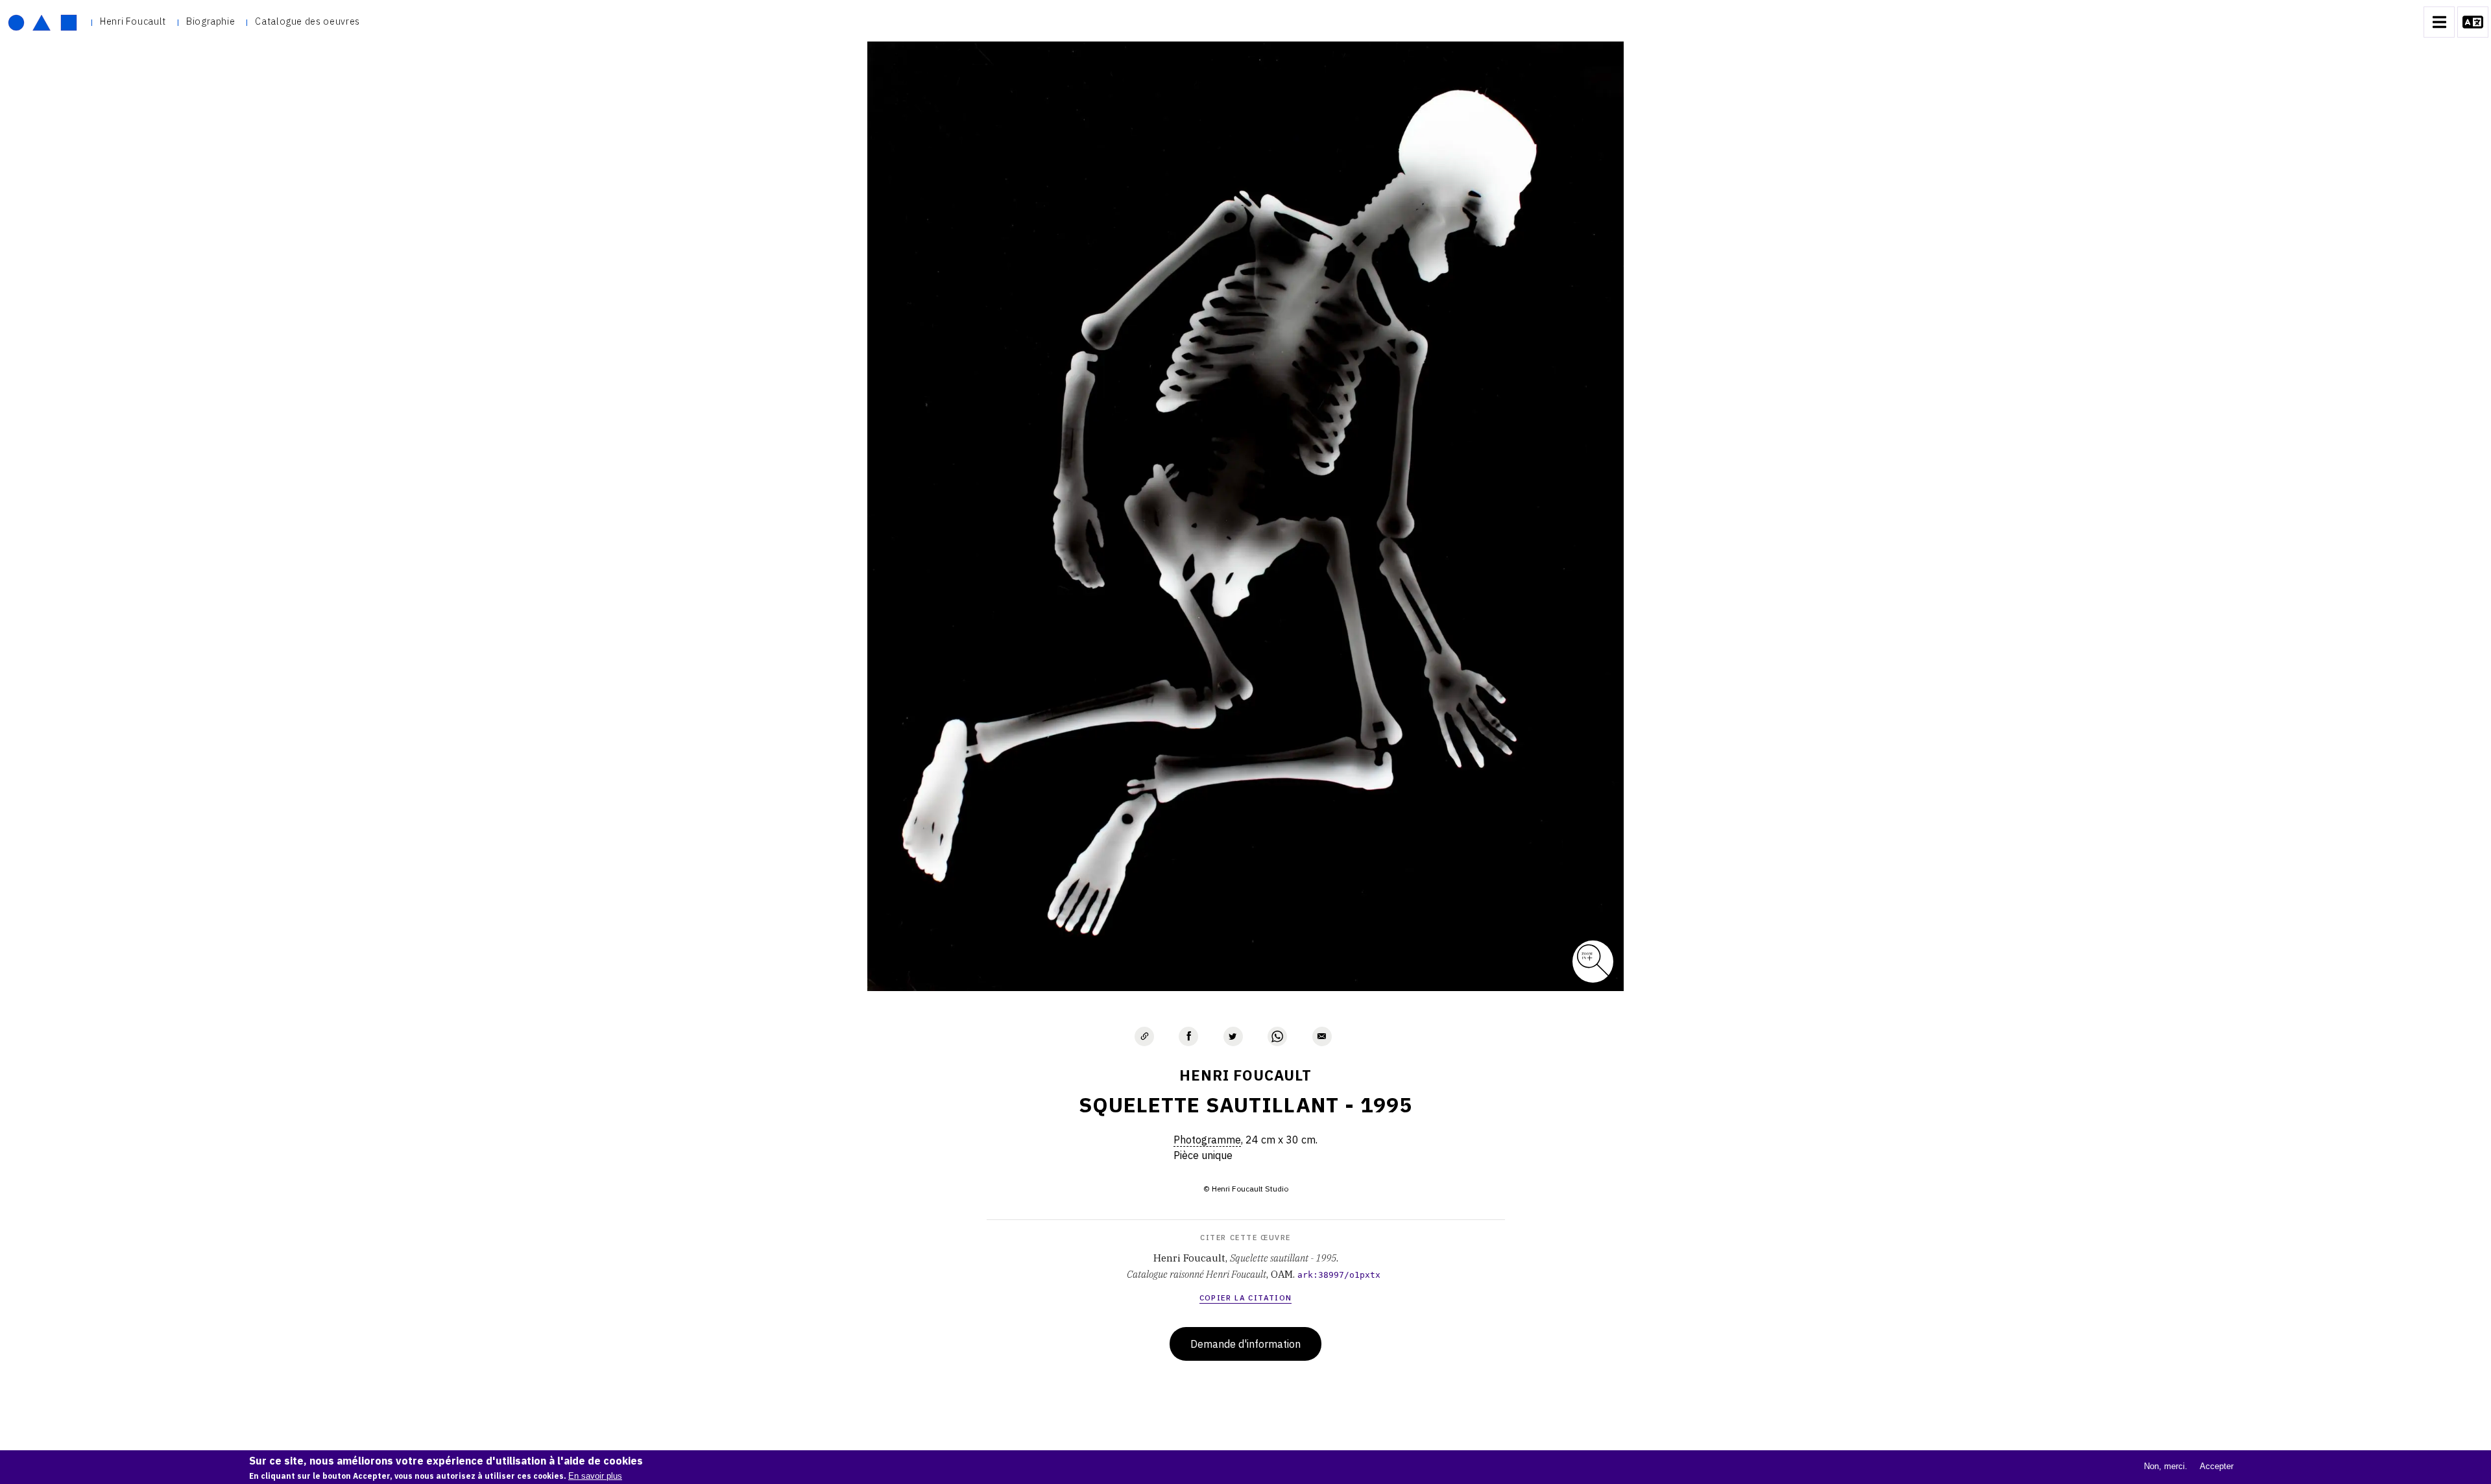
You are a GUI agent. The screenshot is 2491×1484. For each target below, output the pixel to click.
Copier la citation (1246, 1298)
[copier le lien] (1144, 1036)
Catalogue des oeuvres (307, 21)
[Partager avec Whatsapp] (1277, 1036)
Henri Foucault (133, 21)
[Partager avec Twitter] (1233, 1036)
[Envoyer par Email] (1322, 1036)
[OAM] (42, 22)
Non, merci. (2166, 1466)
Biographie (211, 21)
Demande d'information (1245, 1344)
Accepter (2217, 1466)
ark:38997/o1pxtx (1339, 1275)
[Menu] (2439, 22)
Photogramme (1207, 1140)
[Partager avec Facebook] (1188, 1036)
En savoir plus (595, 1476)
